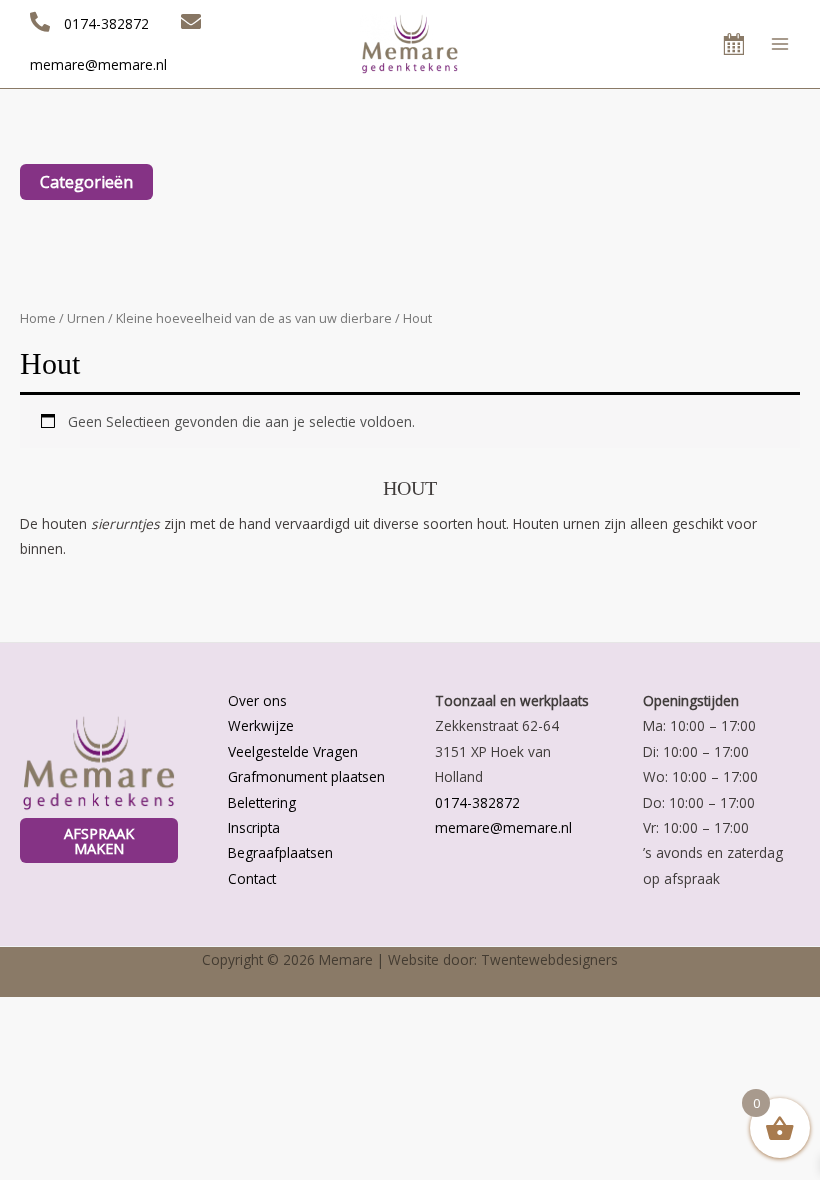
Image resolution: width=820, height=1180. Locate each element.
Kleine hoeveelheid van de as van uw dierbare (254, 318)
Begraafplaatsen (280, 852)
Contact (252, 878)
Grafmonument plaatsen (306, 776)
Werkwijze (261, 725)
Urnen (86, 318)
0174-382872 (477, 802)
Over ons (257, 700)
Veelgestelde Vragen (293, 751)
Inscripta (254, 827)
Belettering (262, 802)
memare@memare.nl (503, 827)
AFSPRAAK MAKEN (99, 840)
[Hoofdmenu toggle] (780, 43)
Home (38, 318)
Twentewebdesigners (549, 959)
